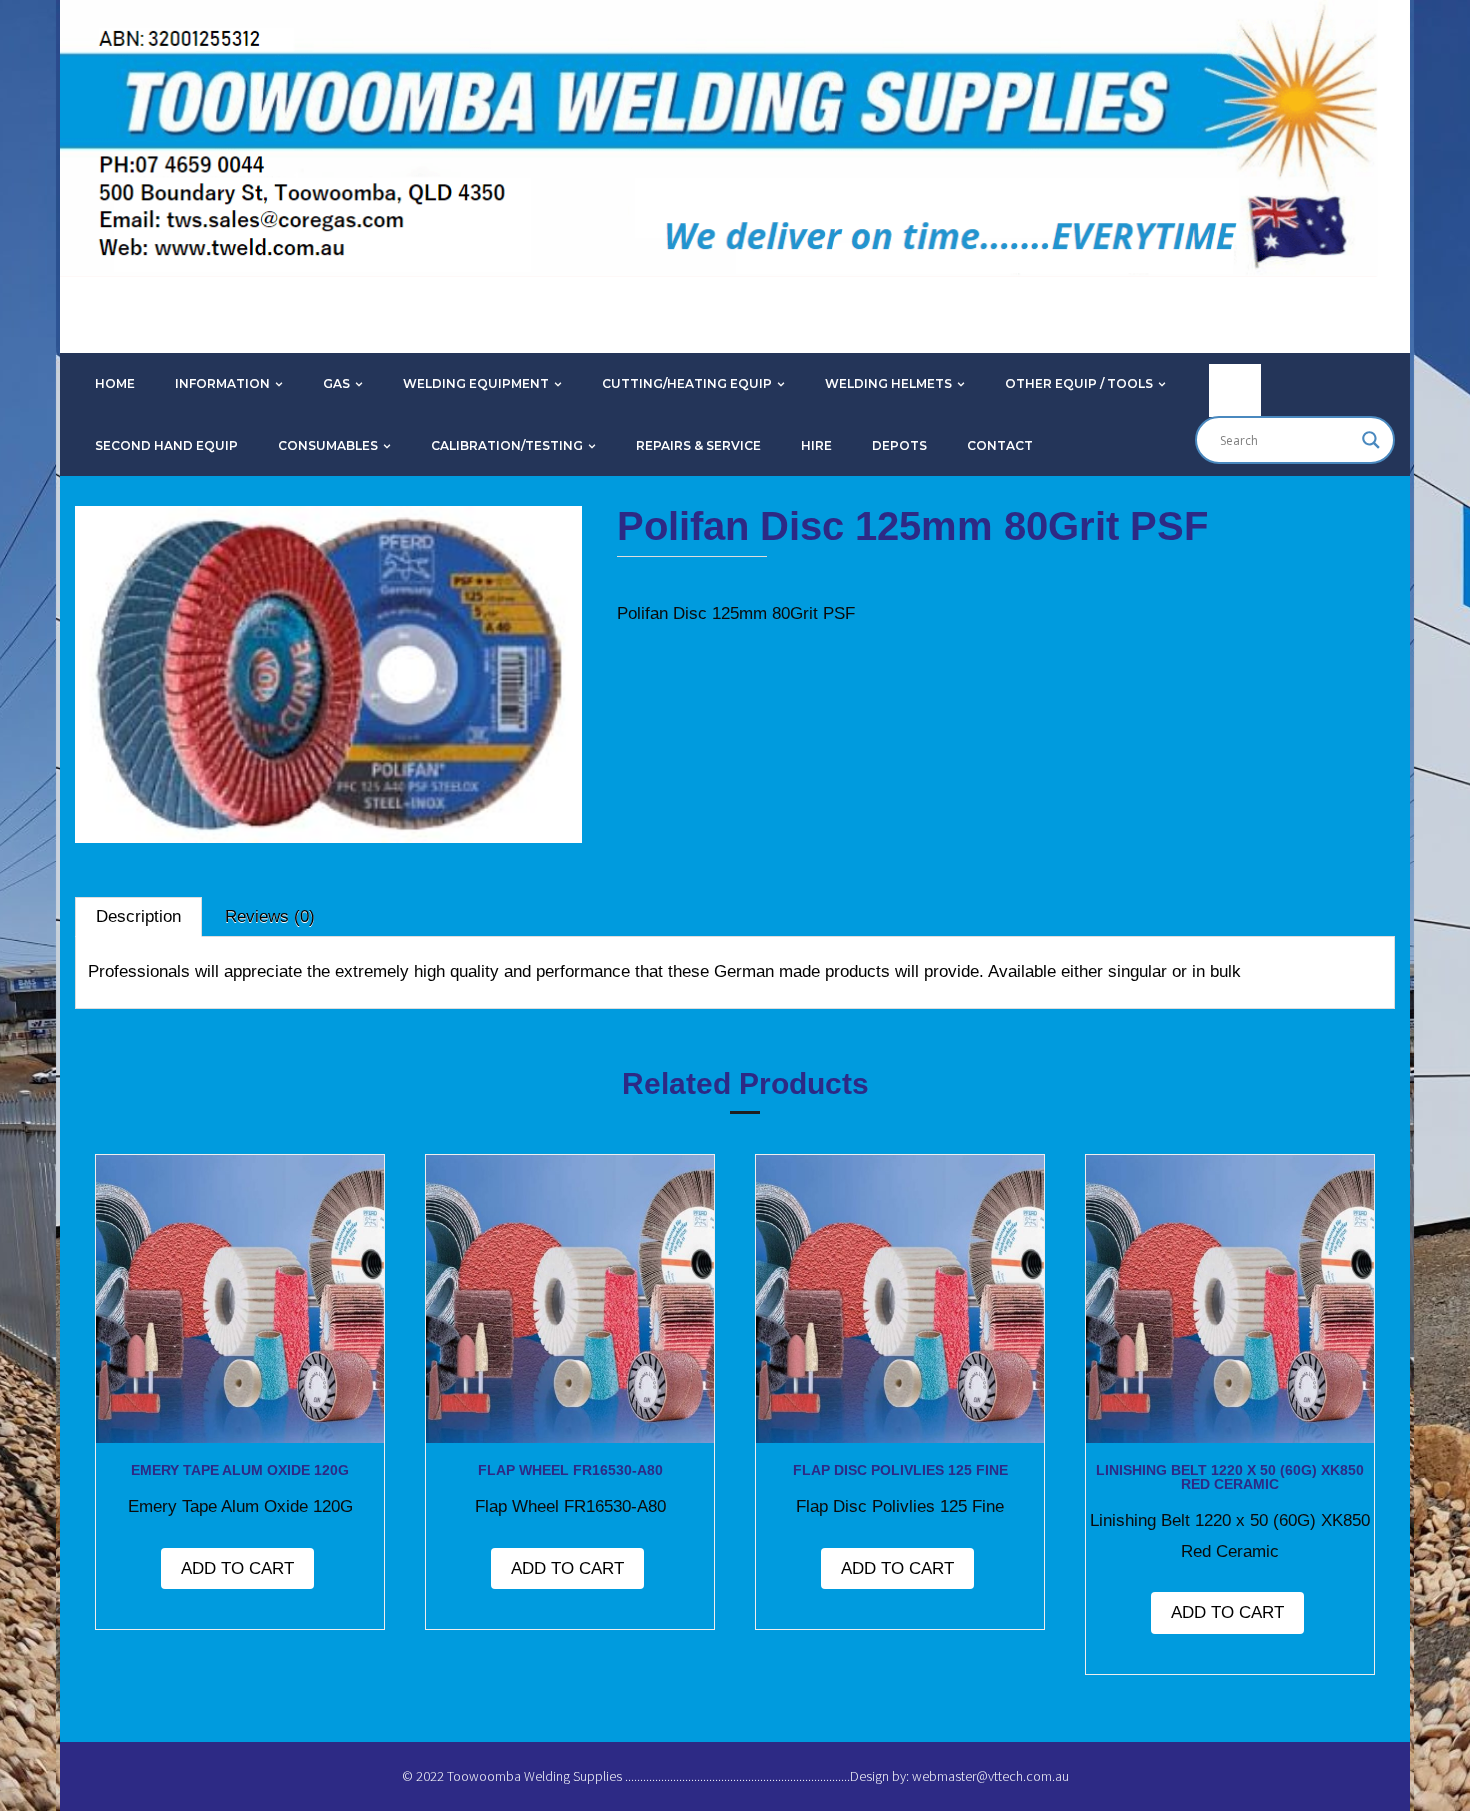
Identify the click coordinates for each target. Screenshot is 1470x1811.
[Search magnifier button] (1371, 440)
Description (138, 916)
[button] (139, 561)
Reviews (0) (270, 916)
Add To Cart (237, 1568)
